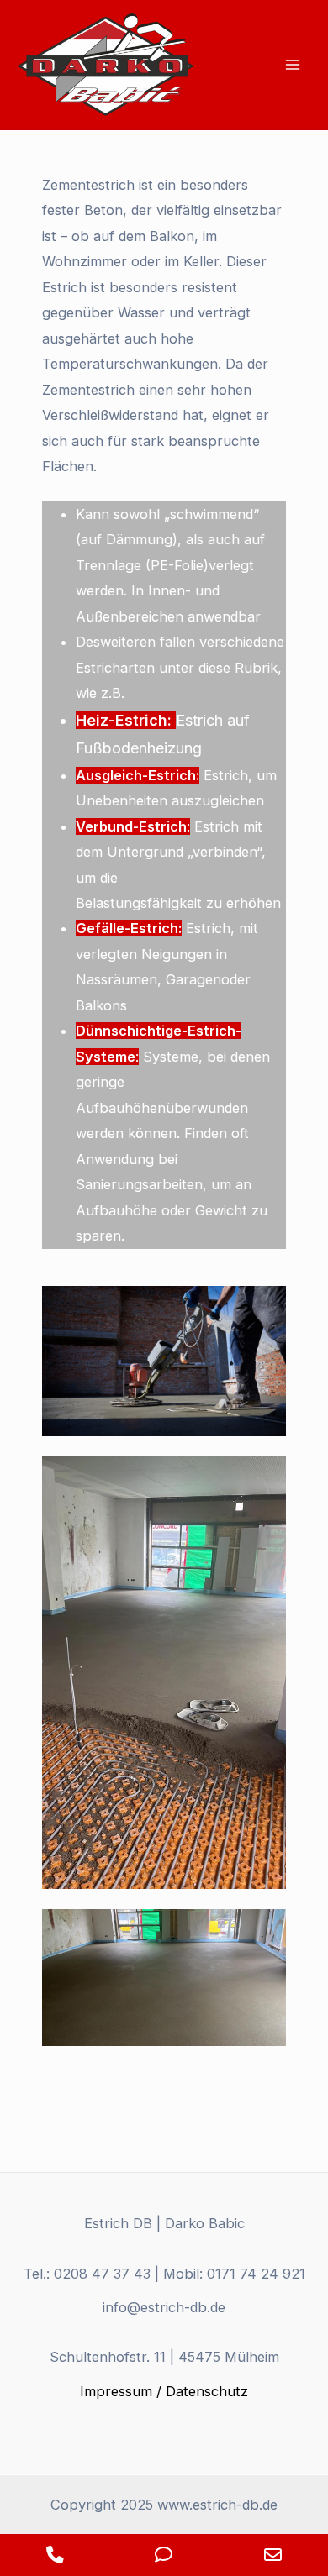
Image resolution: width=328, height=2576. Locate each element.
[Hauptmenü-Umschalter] (292, 65)
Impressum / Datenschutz (164, 2391)
